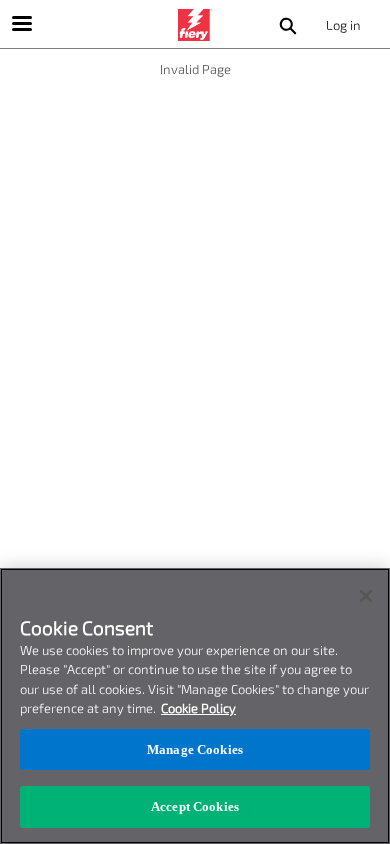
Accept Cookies (195, 806)
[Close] (366, 596)
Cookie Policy (198, 708)
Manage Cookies (195, 749)
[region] (195, 706)
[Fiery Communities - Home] (195, 25)
